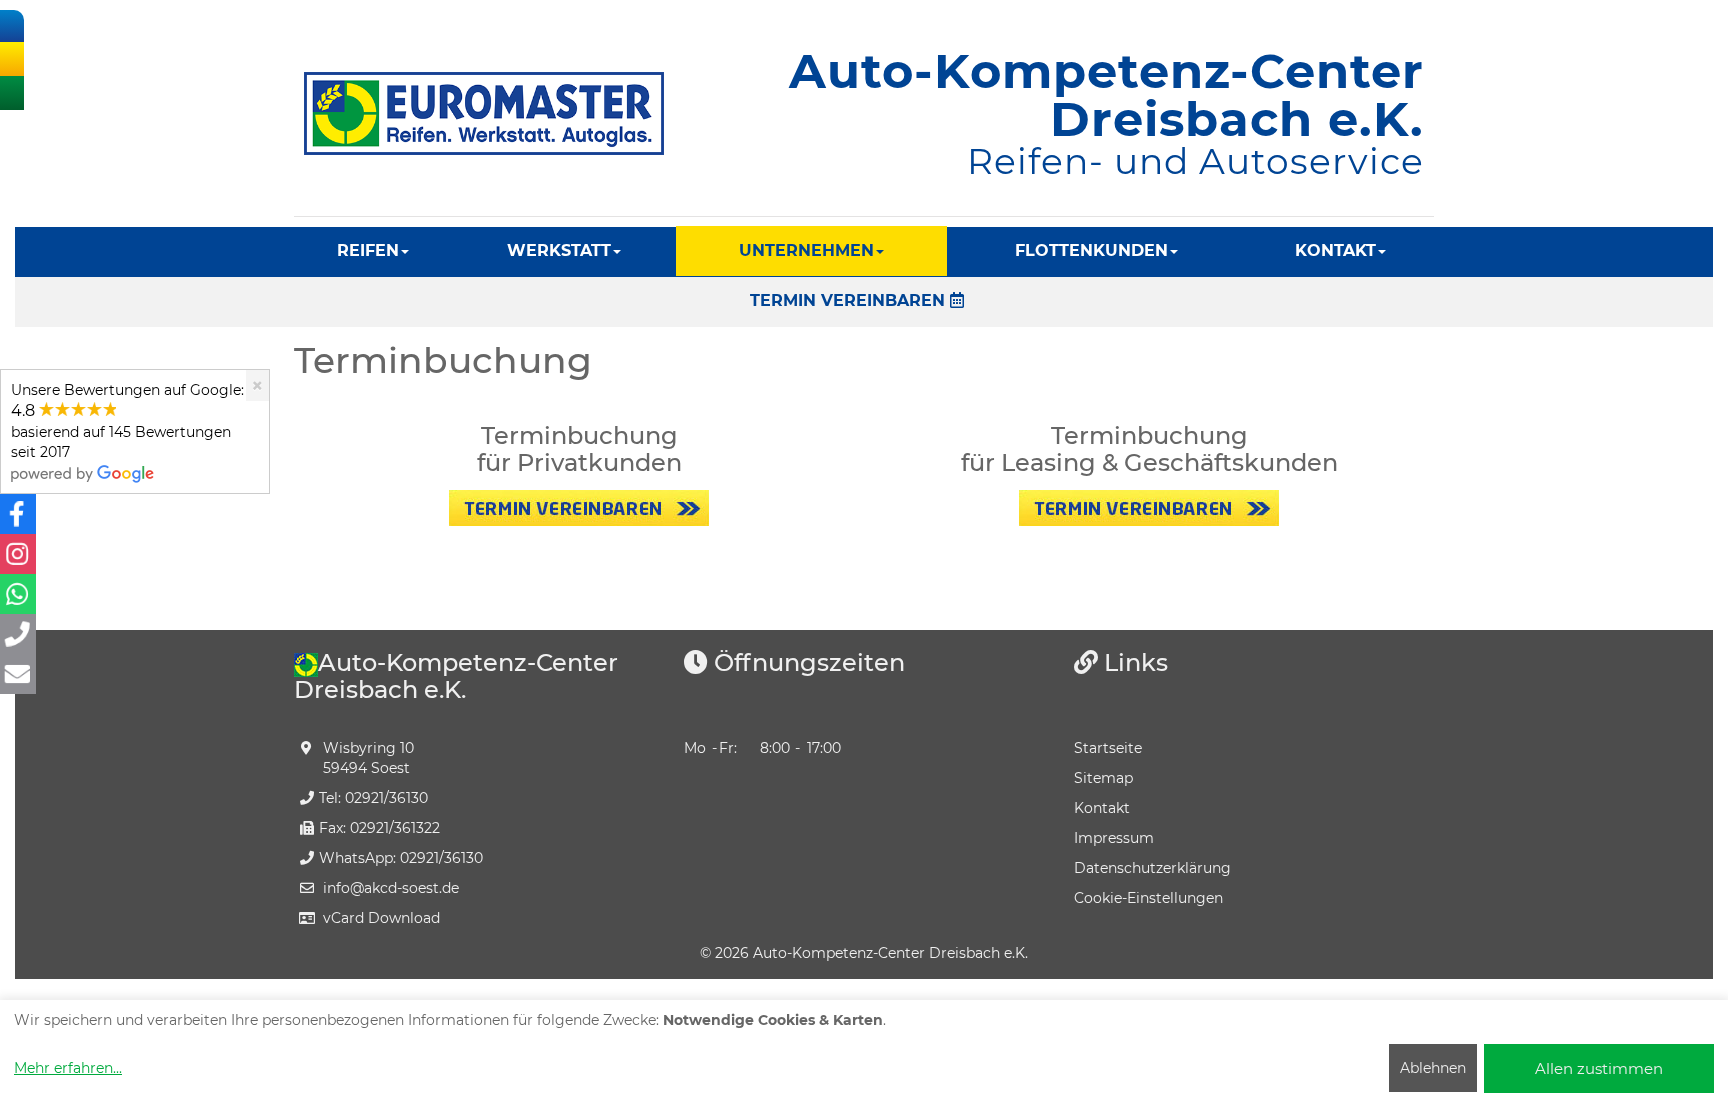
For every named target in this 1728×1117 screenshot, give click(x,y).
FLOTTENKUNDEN (1091, 250)
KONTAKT (1335, 250)
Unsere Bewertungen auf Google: (127, 421)
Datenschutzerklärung (1152, 868)
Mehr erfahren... (68, 1068)
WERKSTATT (559, 250)
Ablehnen (1433, 1068)
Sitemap (1103, 778)
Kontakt (1102, 808)
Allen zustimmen (1599, 1068)
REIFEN (368, 250)
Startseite (1108, 748)
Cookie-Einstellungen (1148, 898)
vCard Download (381, 918)
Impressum (1114, 838)
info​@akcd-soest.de (391, 888)
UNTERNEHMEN (806, 250)
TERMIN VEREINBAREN (850, 300)
